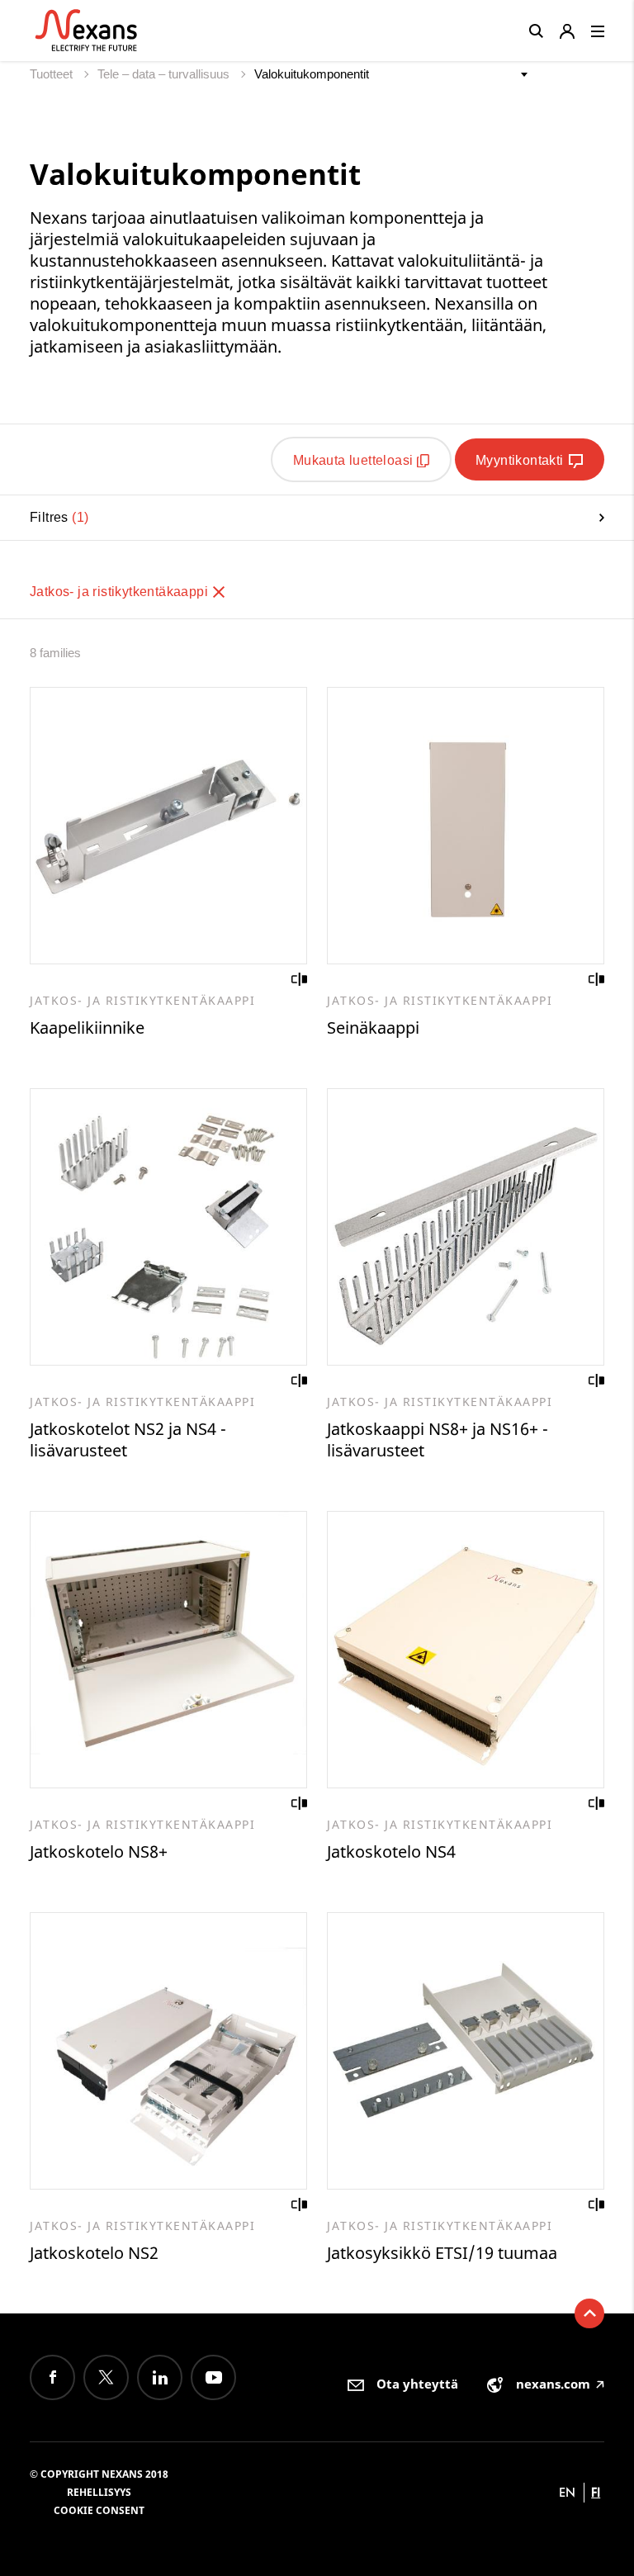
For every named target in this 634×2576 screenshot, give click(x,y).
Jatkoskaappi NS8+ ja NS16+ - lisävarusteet (438, 1440)
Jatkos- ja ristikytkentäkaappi (121, 592)
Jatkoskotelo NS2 (94, 2253)
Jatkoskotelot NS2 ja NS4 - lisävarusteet (128, 1440)
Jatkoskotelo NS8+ (99, 1851)
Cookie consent (99, 2510)
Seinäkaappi (373, 1028)
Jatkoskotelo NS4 (391, 1851)
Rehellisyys (99, 2492)
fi (596, 2492)
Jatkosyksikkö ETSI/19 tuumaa (442, 2253)
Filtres (57, 517)
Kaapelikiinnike (87, 1028)
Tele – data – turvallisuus (165, 74)
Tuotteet (53, 74)
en (567, 2492)
